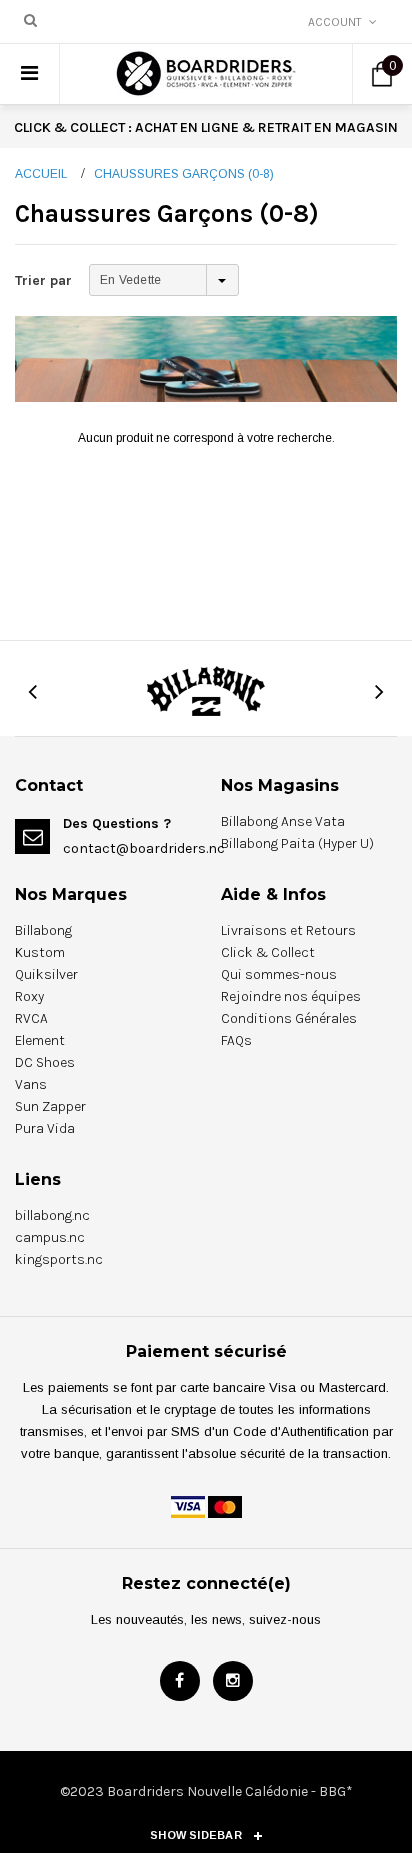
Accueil (41, 174)
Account (335, 22)
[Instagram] (233, 1681)
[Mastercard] (225, 1506)
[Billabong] (206, 690)
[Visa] (188, 1506)
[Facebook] (180, 1681)
